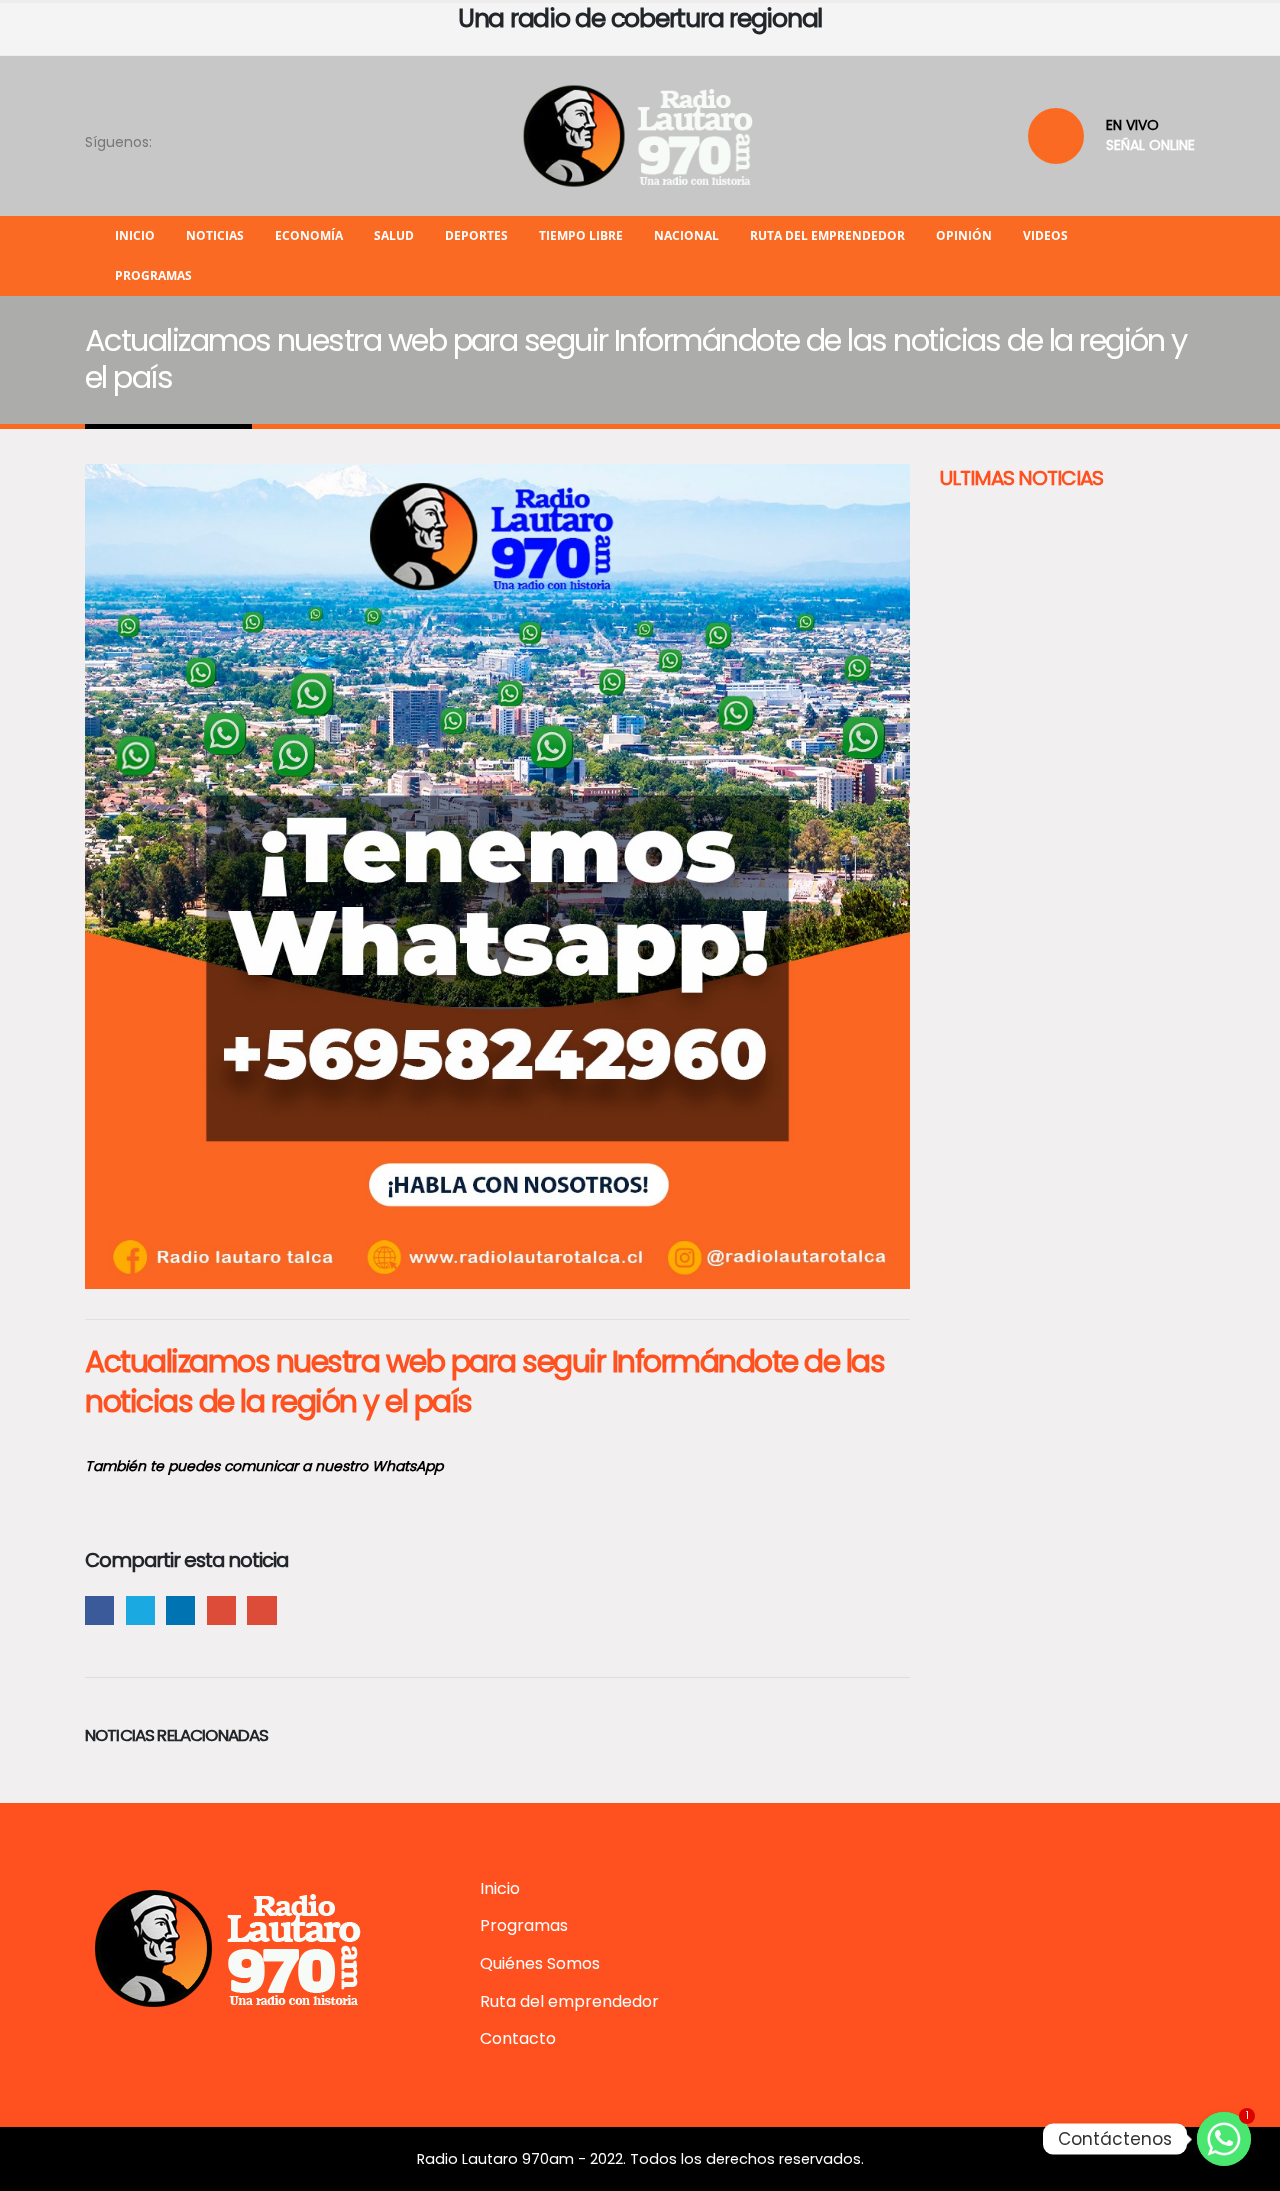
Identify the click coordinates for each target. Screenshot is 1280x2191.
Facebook (99, 1610)
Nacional (686, 235)
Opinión (964, 235)
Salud (394, 235)
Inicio (135, 235)
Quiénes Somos (540, 1963)
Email (261, 1610)
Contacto (518, 2038)
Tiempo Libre (581, 235)
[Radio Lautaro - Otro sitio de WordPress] (640, 136)
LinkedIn (180, 1610)
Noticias (215, 235)
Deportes (476, 235)
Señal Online (1150, 145)
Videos (1045, 235)
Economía (309, 235)
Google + (221, 1610)
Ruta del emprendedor (827, 235)
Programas (153, 275)
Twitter (140, 1610)
